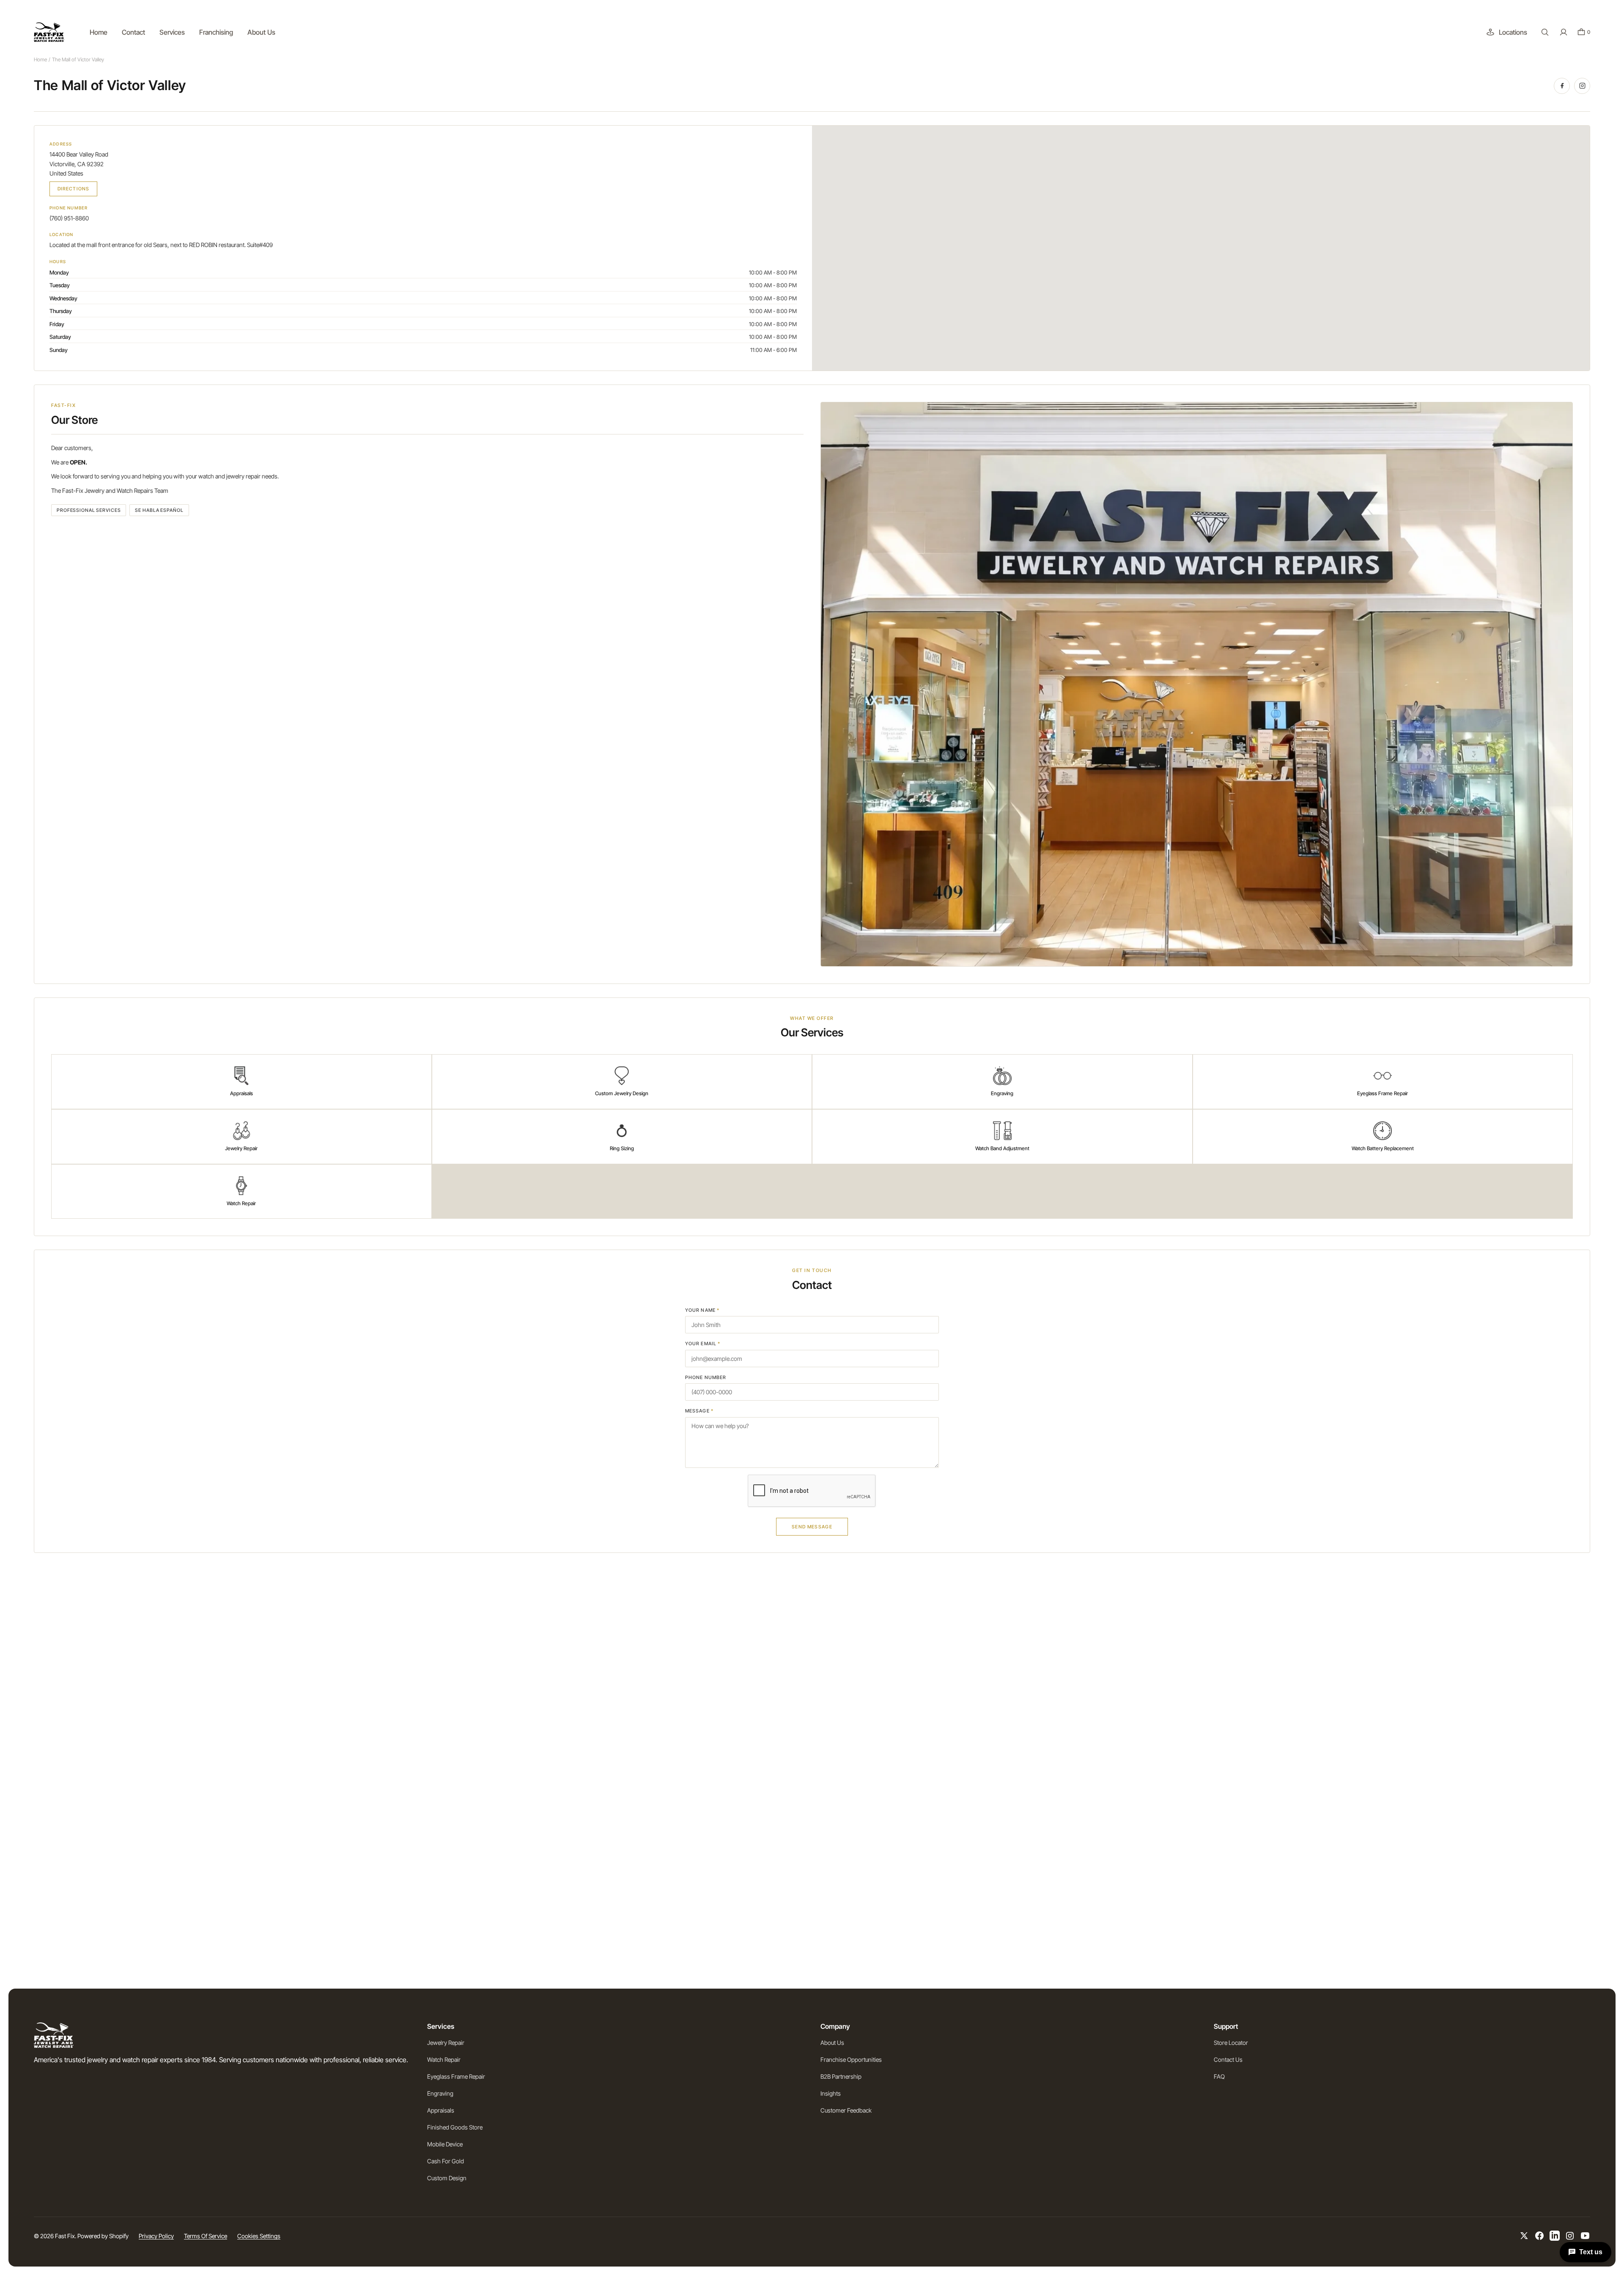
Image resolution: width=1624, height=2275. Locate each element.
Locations (1513, 32)
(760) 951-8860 (69, 218)
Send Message (812, 1527)
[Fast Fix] (49, 32)
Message (699, 1411)
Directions (73, 189)
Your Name (702, 1310)
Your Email (703, 1344)
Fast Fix (65, 2236)
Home (40, 59)
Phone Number (706, 1377)
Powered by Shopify (103, 2236)
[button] (1545, 32)
